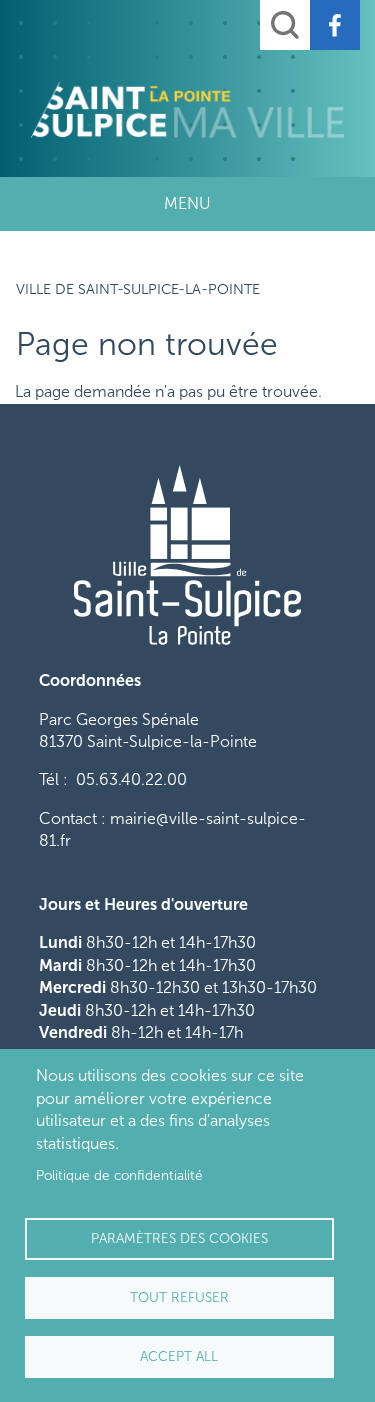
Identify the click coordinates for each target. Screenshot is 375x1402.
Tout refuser (179, 1297)
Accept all (179, 1356)
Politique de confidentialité (119, 1175)
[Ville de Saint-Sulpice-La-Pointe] (187, 110)
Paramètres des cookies (179, 1238)
